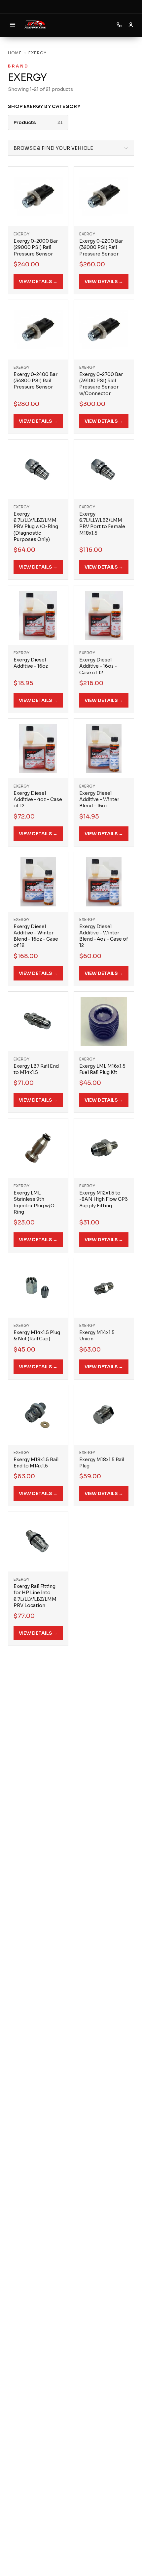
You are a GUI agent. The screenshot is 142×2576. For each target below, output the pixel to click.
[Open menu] (13, 25)
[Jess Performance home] (35, 25)
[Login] (131, 25)
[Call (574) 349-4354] (119, 25)
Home (15, 53)
